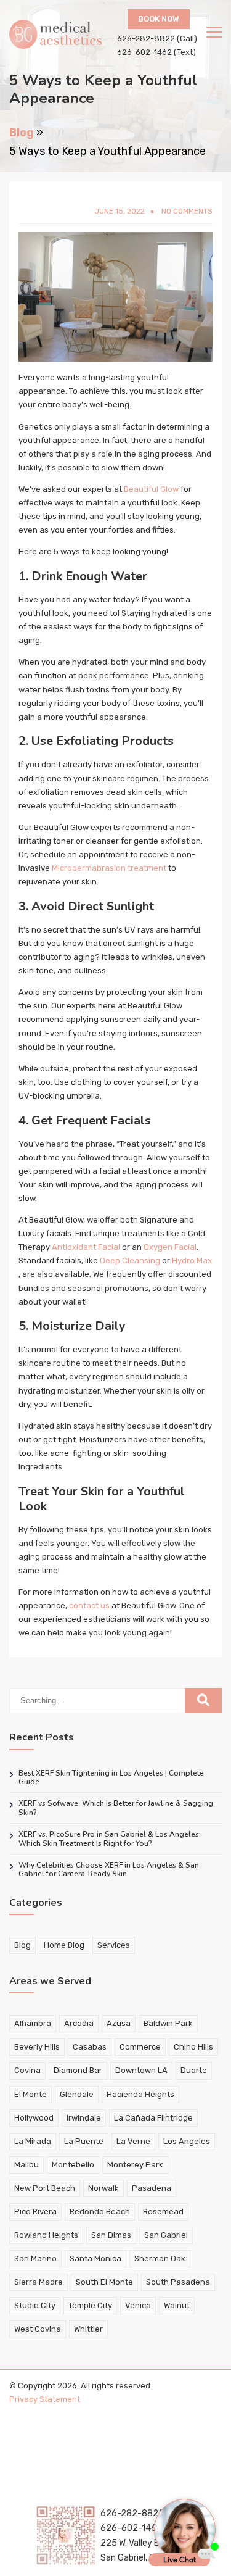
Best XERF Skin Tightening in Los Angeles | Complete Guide (111, 1778)
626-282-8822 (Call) (157, 39)
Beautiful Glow (151, 489)
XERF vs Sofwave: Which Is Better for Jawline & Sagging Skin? (116, 1808)
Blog (22, 133)
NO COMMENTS (187, 211)
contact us (89, 1606)
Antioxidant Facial (86, 1247)
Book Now (159, 19)
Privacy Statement (45, 2399)
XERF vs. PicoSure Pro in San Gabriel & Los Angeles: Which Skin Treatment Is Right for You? (110, 1839)
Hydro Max (192, 1261)
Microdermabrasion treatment (109, 868)
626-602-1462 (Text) (156, 52)
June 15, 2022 (120, 211)
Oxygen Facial (170, 1247)
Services (114, 1945)
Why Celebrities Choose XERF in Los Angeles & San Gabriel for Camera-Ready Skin (109, 1870)
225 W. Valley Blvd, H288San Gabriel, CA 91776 (149, 2550)
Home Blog (64, 1945)
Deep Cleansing (130, 1261)
